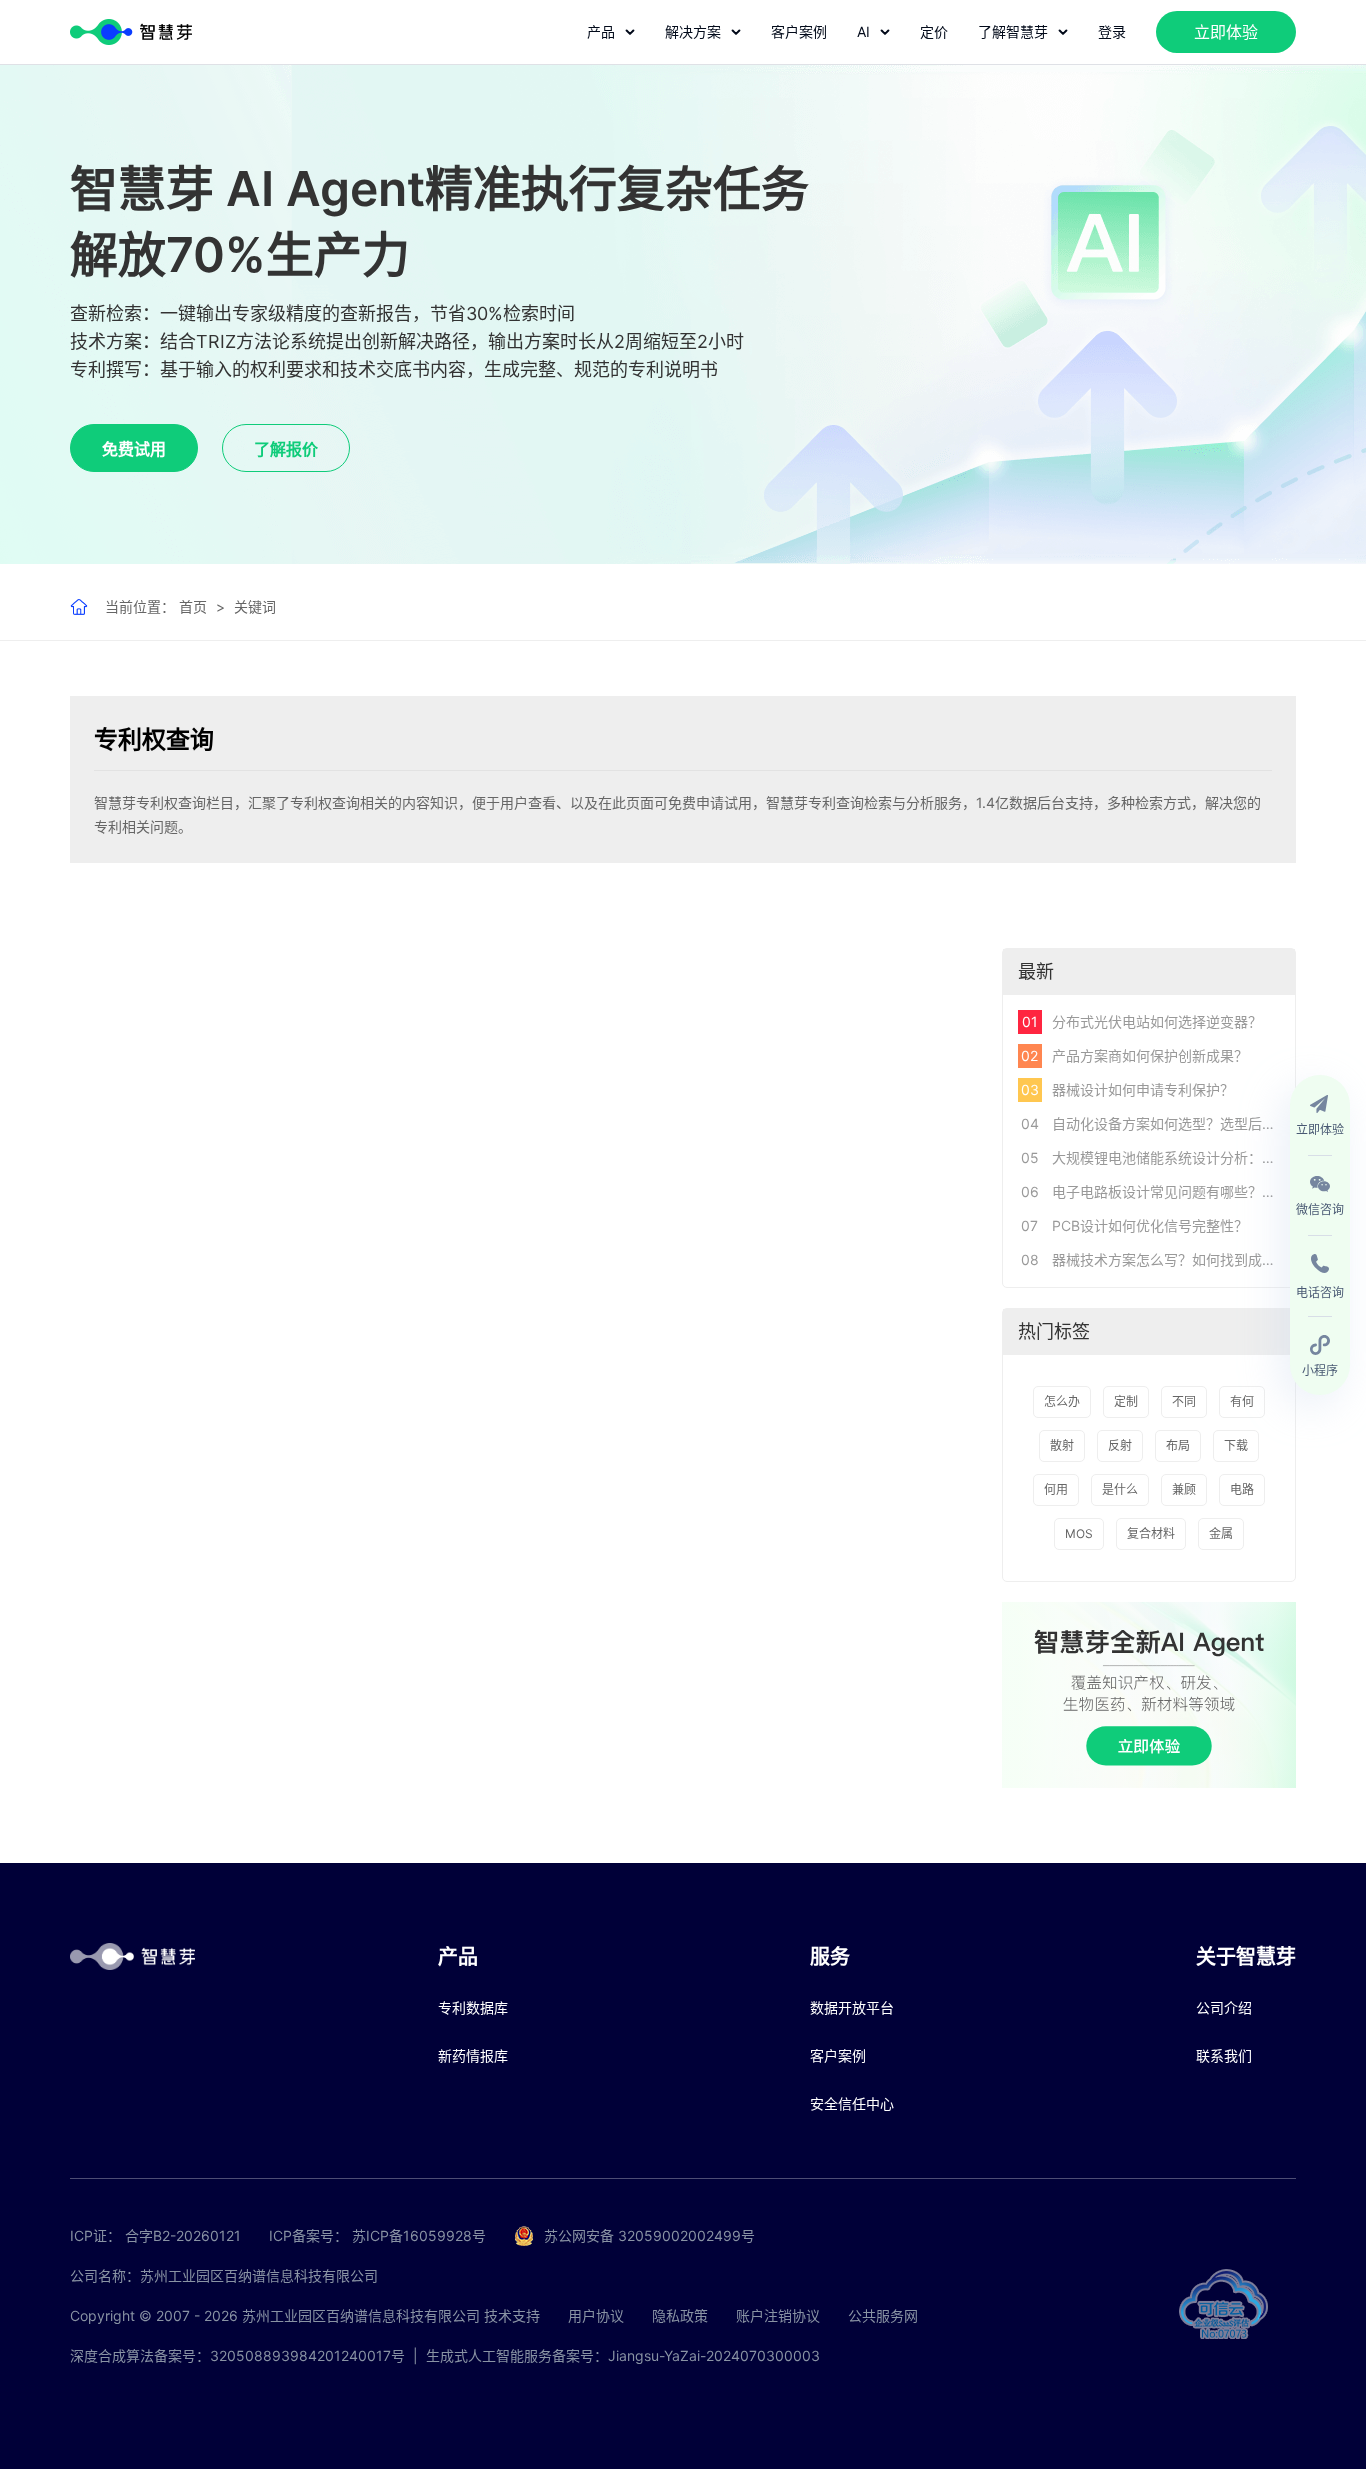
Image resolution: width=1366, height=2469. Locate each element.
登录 (1112, 31)
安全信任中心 (852, 2103)
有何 (1242, 1401)
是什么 (1120, 1489)
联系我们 (1224, 2055)
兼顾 (1184, 1489)
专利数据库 (473, 2007)
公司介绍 (1224, 2007)
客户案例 (799, 31)
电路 (1242, 1489)
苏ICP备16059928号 (419, 2235)
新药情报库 (473, 2055)
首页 (193, 606)
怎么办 (1062, 1401)
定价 (934, 31)
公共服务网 (883, 2315)
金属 (1221, 1533)
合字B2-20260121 (183, 2235)
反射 (1120, 1445)
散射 (1062, 1445)
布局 (1178, 1445)
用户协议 (596, 2315)
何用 (1056, 1489)
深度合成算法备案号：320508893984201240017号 (237, 2355)
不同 (1184, 1401)
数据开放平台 (852, 2007)
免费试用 (134, 449)
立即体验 (1226, 32)
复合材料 (1151, 1533)
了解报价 (286, 449)
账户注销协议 (778, 2315)
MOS (1079, 1533)
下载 (1236, 1445)
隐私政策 (680, 2315)
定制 (1126, 1401)
